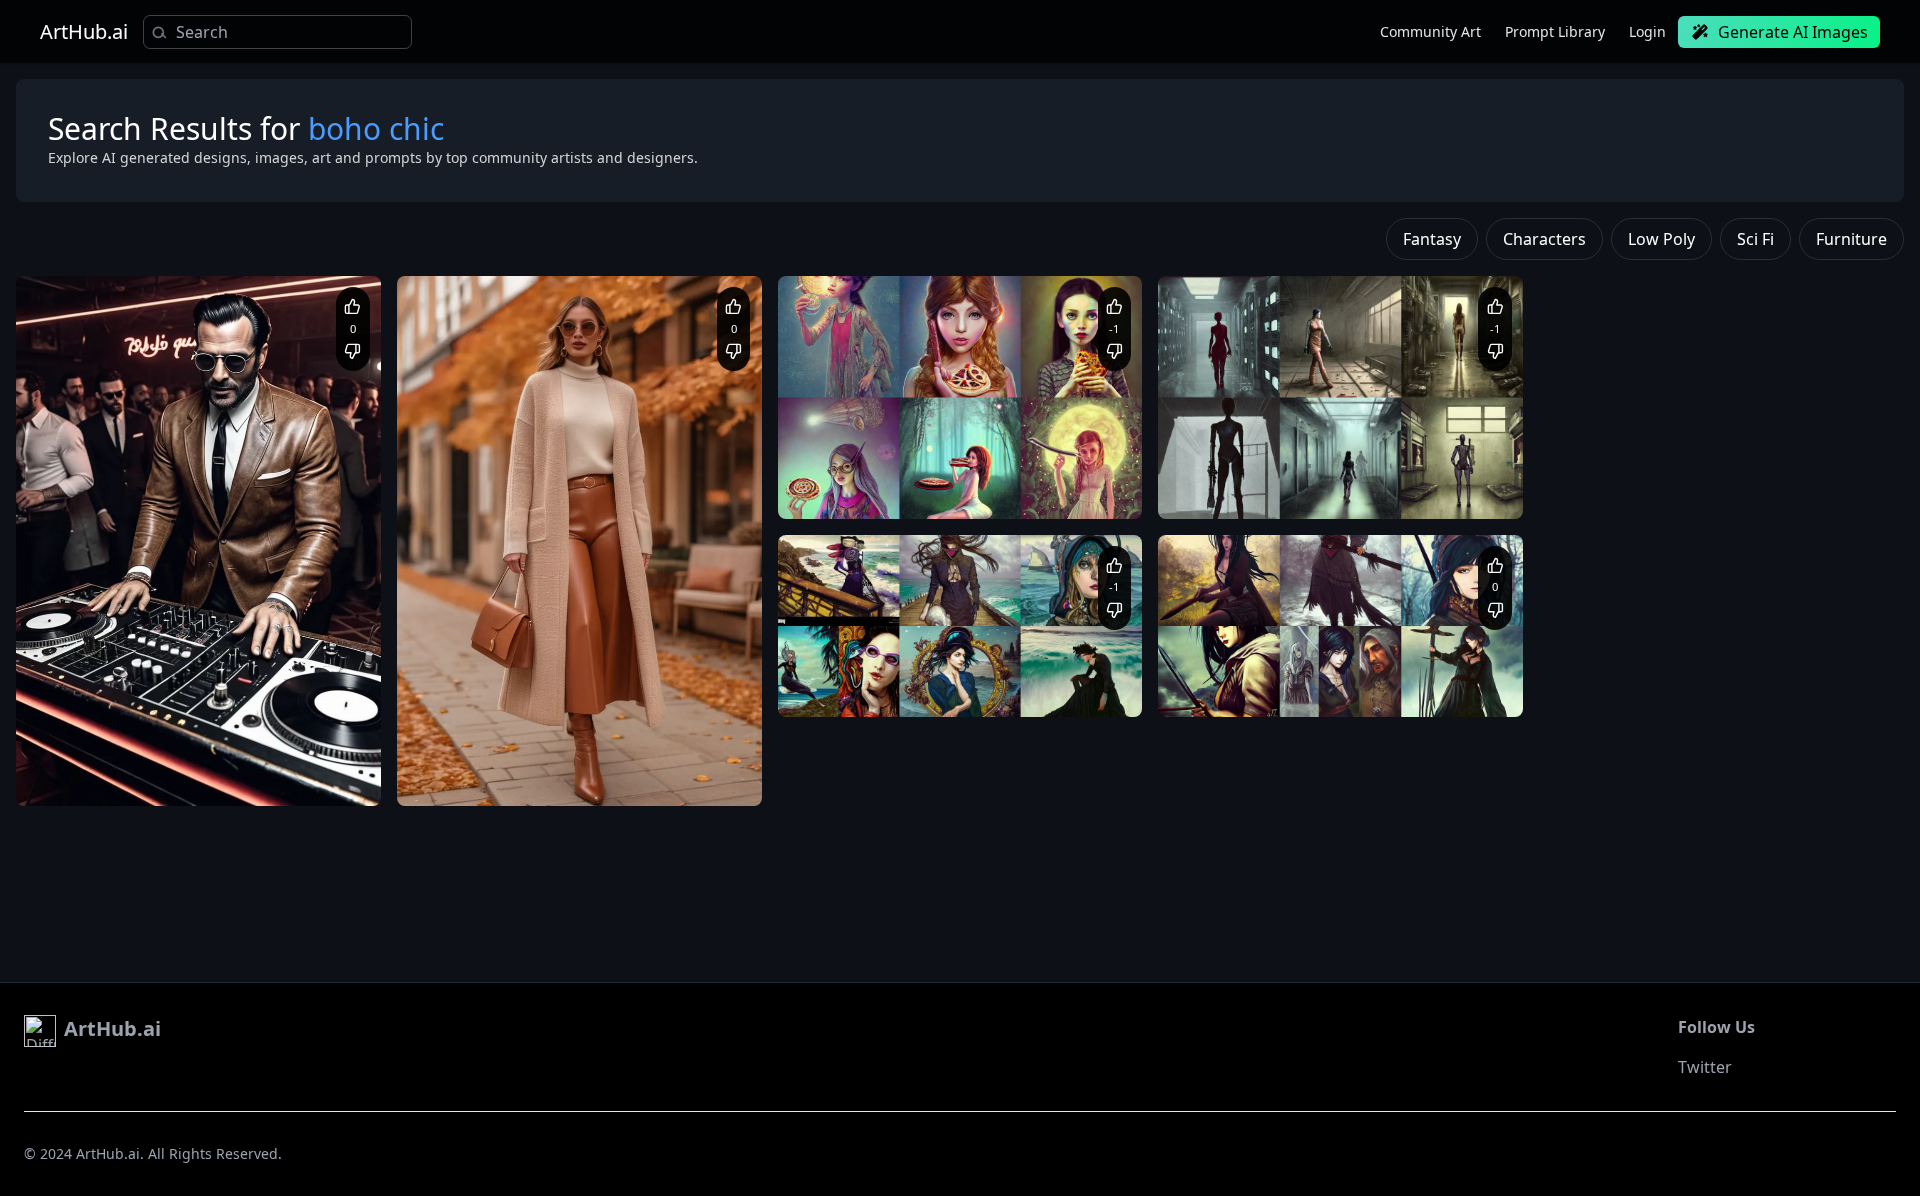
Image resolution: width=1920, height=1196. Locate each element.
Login (1647, 31)
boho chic (890, 687)
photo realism (1410, 488)
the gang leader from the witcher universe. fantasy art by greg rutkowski (1339, 687)
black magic (1339, 667)
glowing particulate (1002, 488)
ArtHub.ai (84, 32)
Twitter (1705, 1067)
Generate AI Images (1793, 32)
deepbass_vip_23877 (125, 723)
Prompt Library (1555, 31)
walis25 (470, 723)
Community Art (1430, 31)
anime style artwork (1237, 667)
